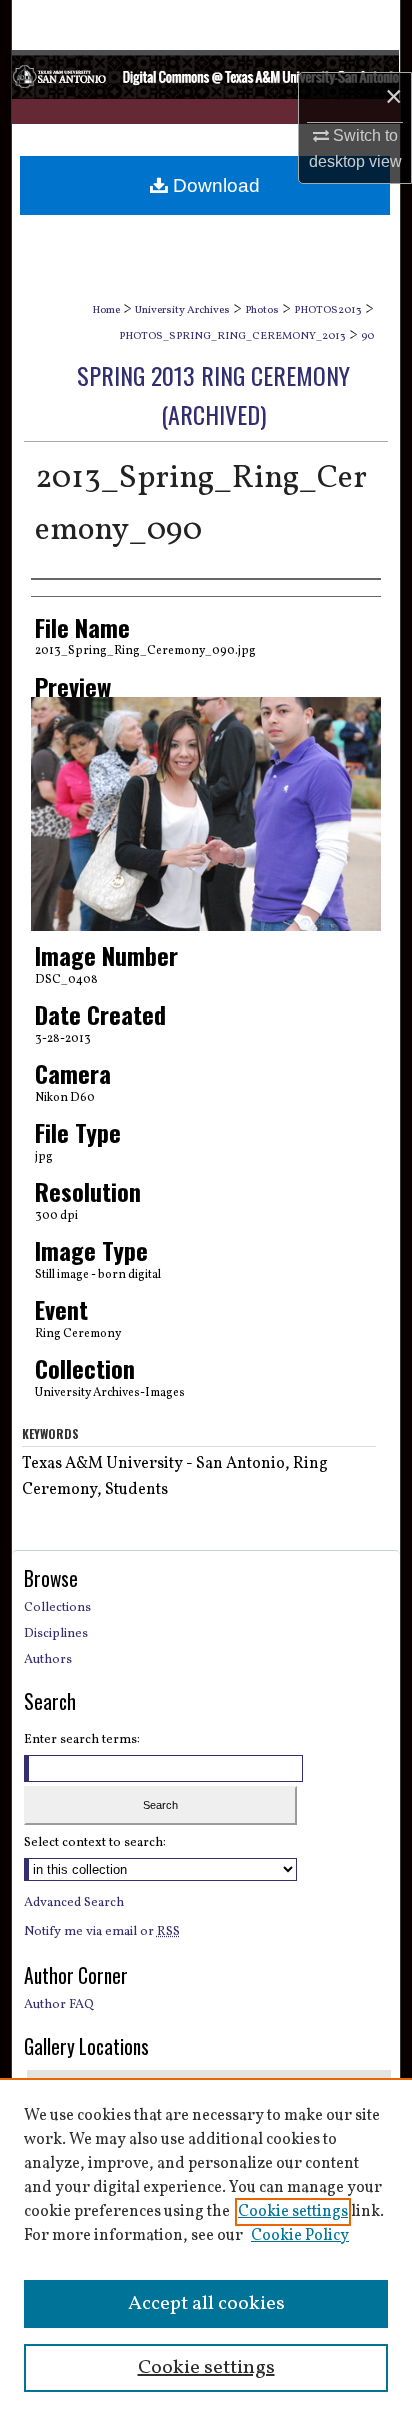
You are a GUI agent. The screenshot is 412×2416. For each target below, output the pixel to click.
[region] (206, 2247)
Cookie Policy (300, 2236)
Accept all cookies (206, 2304)
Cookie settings (293, 2212)
